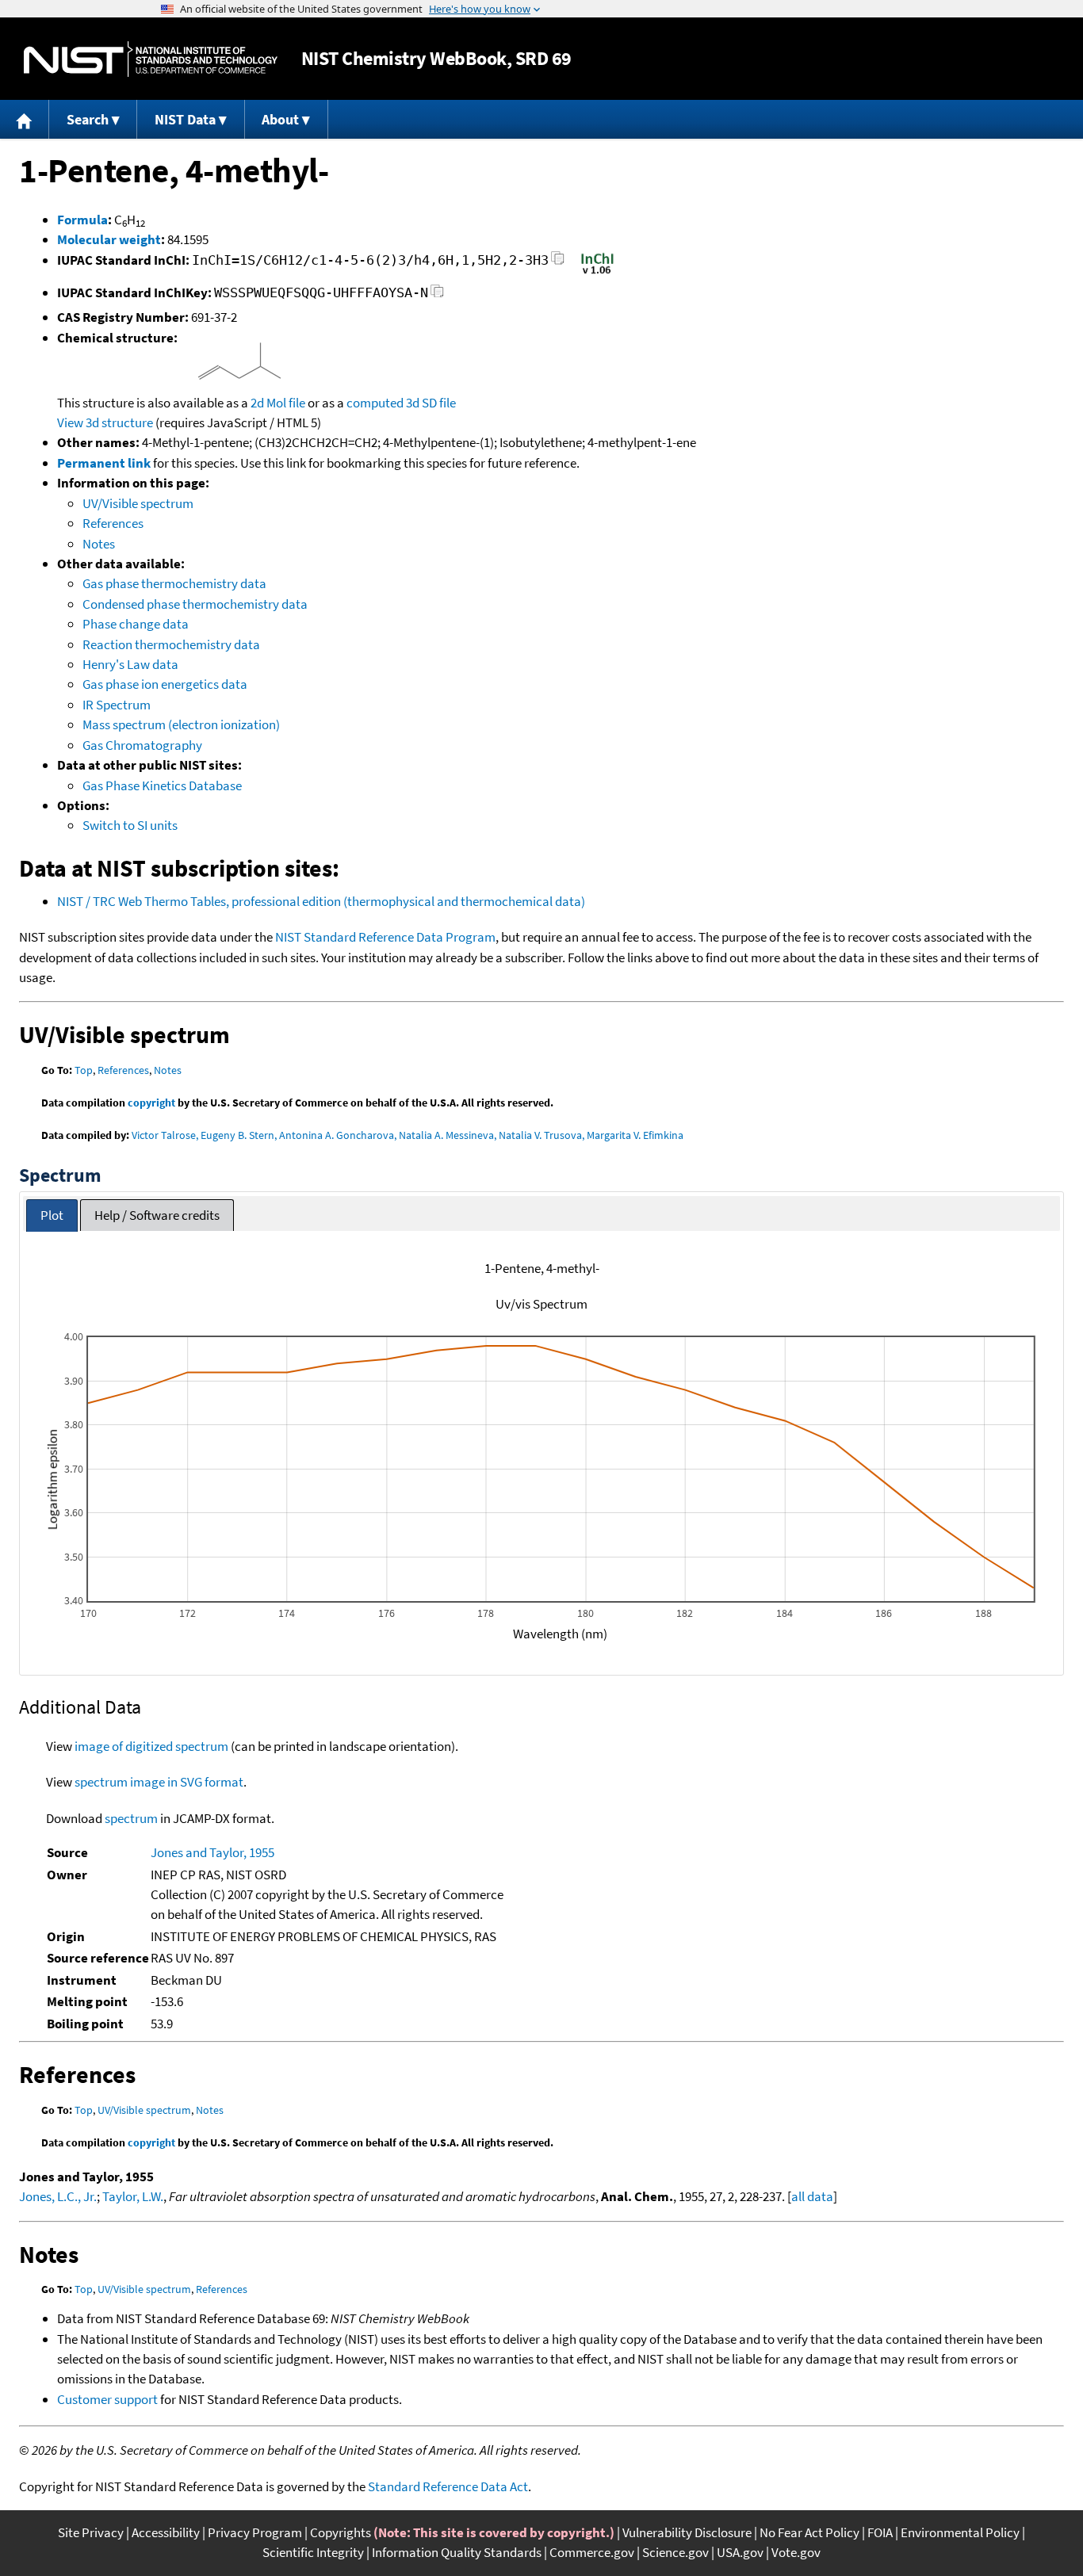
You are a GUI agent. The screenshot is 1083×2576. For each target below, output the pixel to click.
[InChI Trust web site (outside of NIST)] (597, 273)
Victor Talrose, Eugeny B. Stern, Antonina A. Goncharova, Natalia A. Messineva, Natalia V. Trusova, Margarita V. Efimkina (408, 1135)
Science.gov (675, 2552)
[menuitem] (25, 119)
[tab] (52, 1215)
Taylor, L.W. (133, 2196)
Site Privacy (91, 2532)
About (280, 119)
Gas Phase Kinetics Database (162, 785)
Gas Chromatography (142, 745)
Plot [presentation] (52, 1215)
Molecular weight (109, 239)
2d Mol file (278, 403)
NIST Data (185, 119)
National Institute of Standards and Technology (151, 59)
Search (88, 119)
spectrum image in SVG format (159, 1782)
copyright (151, 1103)
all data (812, 2196)
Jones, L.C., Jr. (58, 2196)
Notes (99, 544)
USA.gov (740, 2552)
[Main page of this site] (25, 119)
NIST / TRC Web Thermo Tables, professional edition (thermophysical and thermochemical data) (321, 901)
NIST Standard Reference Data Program (385, 937)
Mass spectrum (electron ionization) (181, 724)
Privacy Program (255, 2532)
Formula (82, 220)
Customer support (107, 2399)
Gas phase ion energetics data (165, 684)
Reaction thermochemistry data (171, 644)
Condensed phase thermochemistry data (195, 604)
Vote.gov (796, 2552)
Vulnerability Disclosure (687, 2532)
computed (375, 403)
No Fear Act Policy (809, 2532)
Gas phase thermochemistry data (174, 583)
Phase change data (136, 624)
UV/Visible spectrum (138, 503)
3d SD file (431, 403)
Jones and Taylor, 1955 (212, 1852)
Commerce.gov (592, 2552)
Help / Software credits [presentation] (157, 1215)
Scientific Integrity (313, 2552)
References (113, 523)
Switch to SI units (130, 825)
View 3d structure (105, 422)
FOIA (880, 2532)
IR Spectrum (117, 705)
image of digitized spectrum (151, 1746)
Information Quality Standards (457, 2552)
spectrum (131, 1818)
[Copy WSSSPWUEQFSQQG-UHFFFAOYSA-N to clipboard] (437, 295)
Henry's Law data (130, 664)
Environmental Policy (960, 2532)
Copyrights (341, 2532)
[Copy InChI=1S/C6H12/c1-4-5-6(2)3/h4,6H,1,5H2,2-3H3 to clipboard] (558, 263)
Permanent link (104, 463)
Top (84, 1070)
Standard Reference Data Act (448, 2486)
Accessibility (166, 2532)
